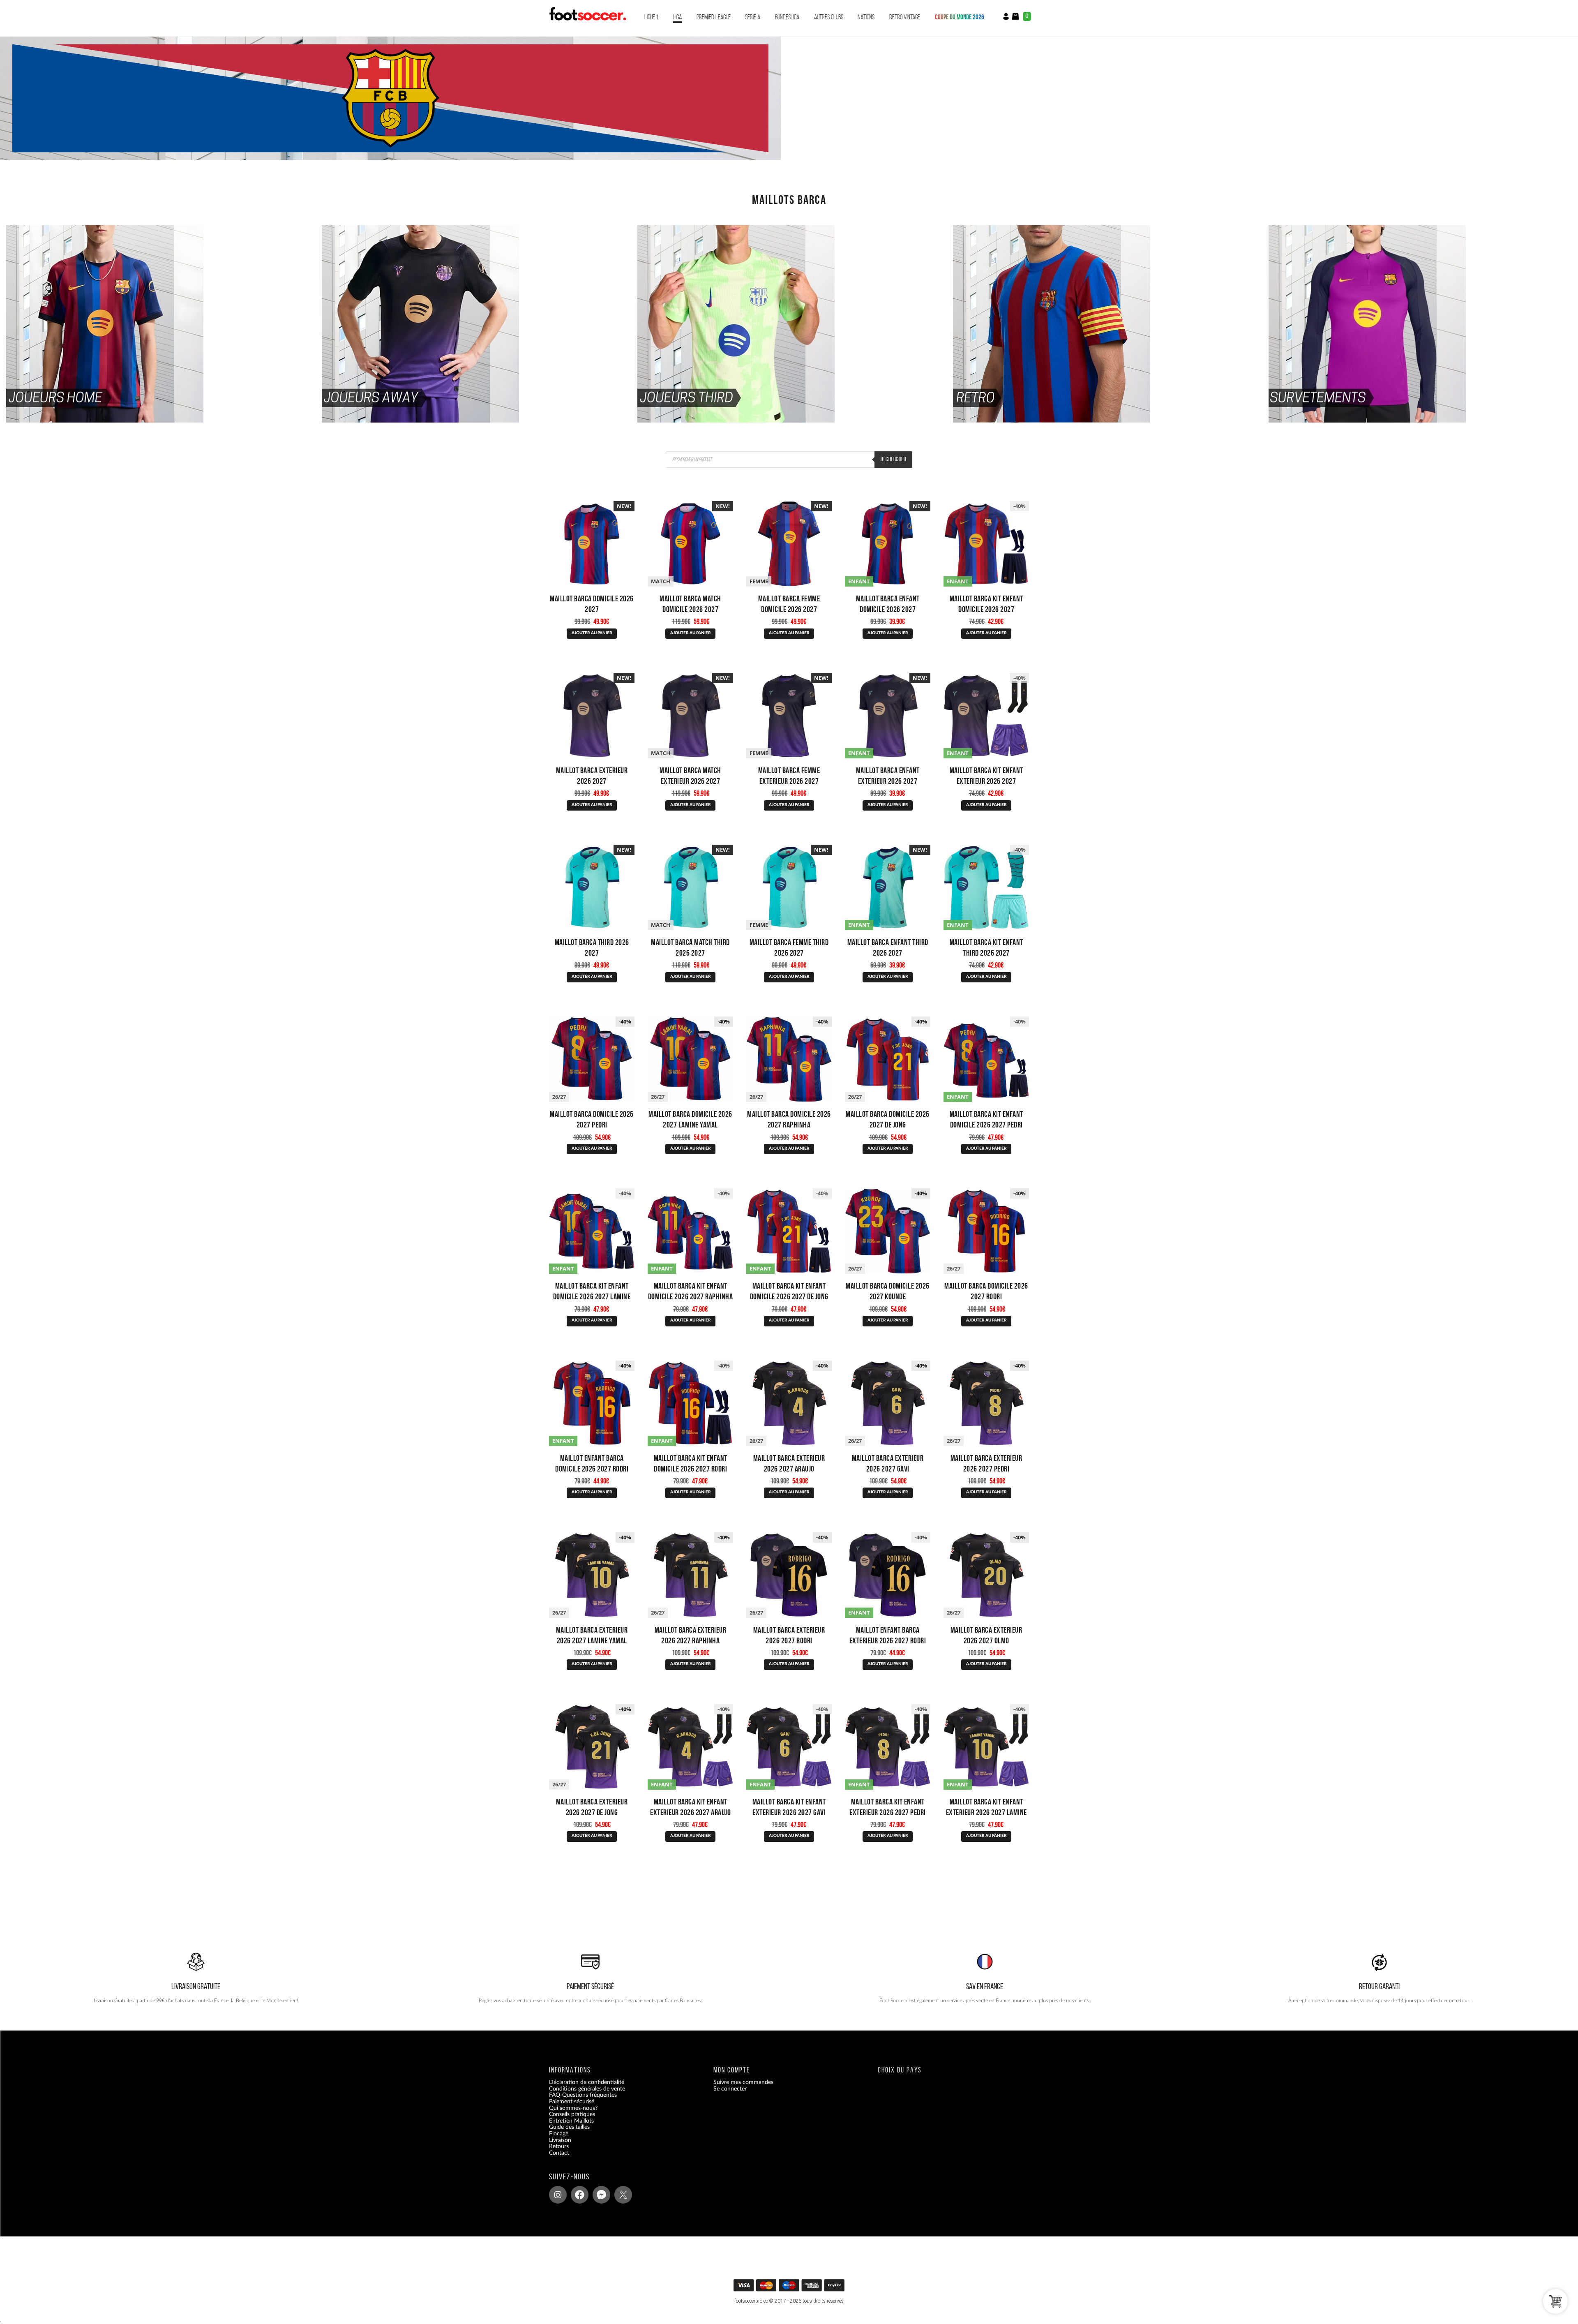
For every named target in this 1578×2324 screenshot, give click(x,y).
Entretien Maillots (571, 2121)
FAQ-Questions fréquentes (583, 2095)
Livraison (560, 2140)
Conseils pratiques (572, 2115)
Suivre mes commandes (743, 2083)
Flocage (559, 2134)
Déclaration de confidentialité (587, 2083)
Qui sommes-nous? (573, 2108)
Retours (559, 2147)
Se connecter (730, 2089)
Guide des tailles (569, 2128)
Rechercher (893, 459)
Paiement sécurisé (572, 2102)
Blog (555, 2160)
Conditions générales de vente (587, 2089)
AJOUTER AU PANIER (592, 633)
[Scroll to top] (790, 2288)
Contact (559, 2153)
